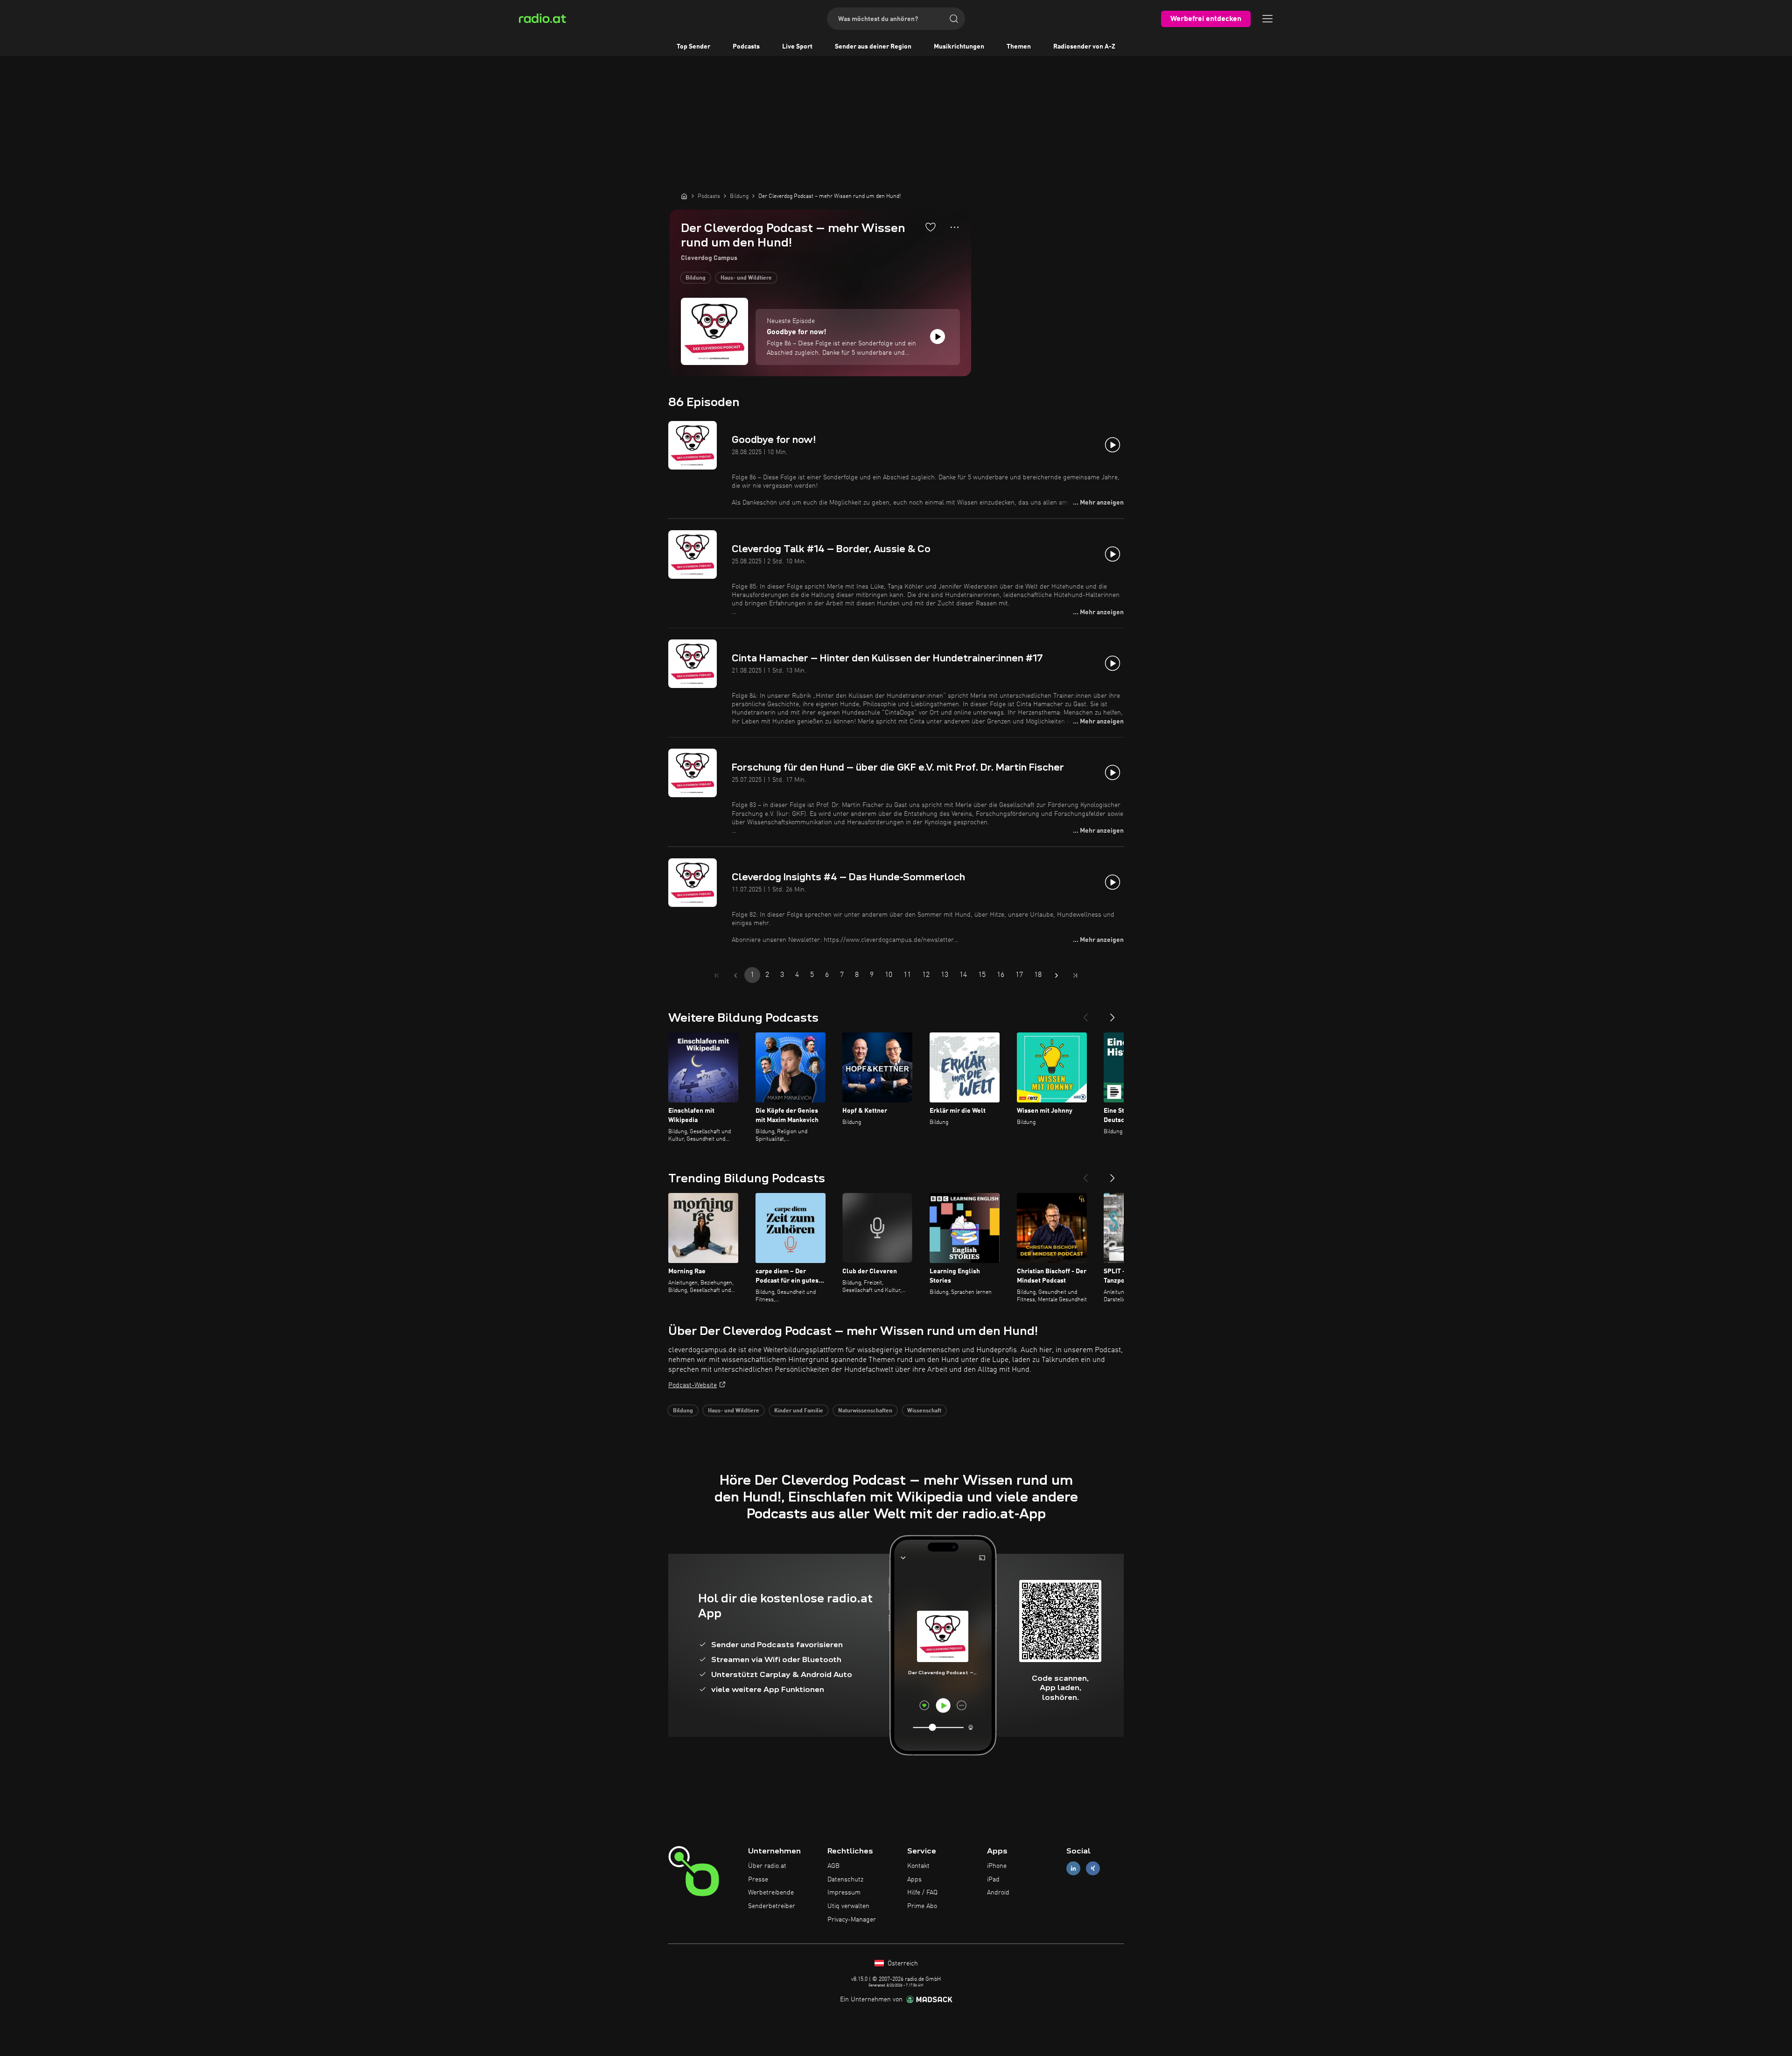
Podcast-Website (693, 1385)
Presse (758, 1880)
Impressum (844, 1893)
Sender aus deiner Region (873, 47)
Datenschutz (845, 1880)
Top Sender (693, 47)
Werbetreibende (771, 1893)
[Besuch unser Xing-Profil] (1093, 1868)
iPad (993, 1880)
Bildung (696, 278)
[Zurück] (1085, 1014)
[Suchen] (954, 19)
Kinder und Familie (799, 1411)
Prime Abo (922, 1906)
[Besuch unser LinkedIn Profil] (1073, 1868)
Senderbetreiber (772, 1906)
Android (998, 1893)
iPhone (997, 1866)
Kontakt (918, 1866)
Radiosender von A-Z (1084, 47)
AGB (833, 1866)
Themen (1019, 47)
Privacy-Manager (852, 1920)
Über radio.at (767, 1866)
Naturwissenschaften (865, 1411)
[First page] (717, 975)
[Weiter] (1113, 1014)
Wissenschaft (924, 1411)
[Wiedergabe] (938, 337)
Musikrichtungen (959, 47)
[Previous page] (735, 975)
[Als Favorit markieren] (931, 227)
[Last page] (1075, 975)
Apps (914, 1880)
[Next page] (1057, 975)
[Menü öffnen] (1267, 19)
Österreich (902, 1964)
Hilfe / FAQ (922, 1893)
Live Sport (797, 47)
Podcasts (746, 47)
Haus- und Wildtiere (746, 278)
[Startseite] (684, 196)
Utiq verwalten (848, 1906)
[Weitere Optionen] (955, 227)
